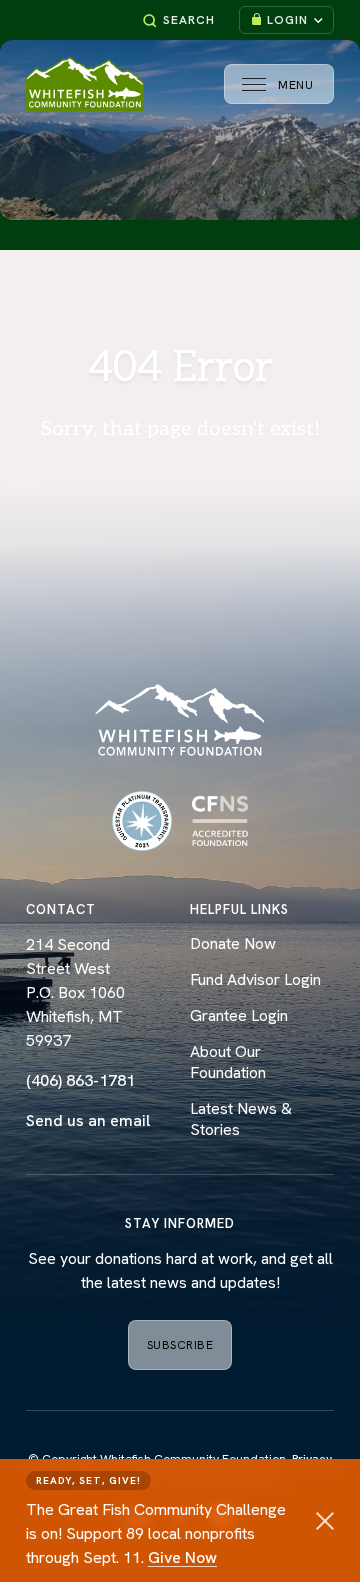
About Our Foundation (228, 1062)
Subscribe (180, 1345)
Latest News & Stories (241, 1119)
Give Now (182, 1557)
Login (287, 20)
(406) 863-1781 (80, 1080)
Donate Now (233, 943)
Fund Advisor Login (255, 979)
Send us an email (88, 1120)
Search (189, 20)
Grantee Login (239, 1015)
